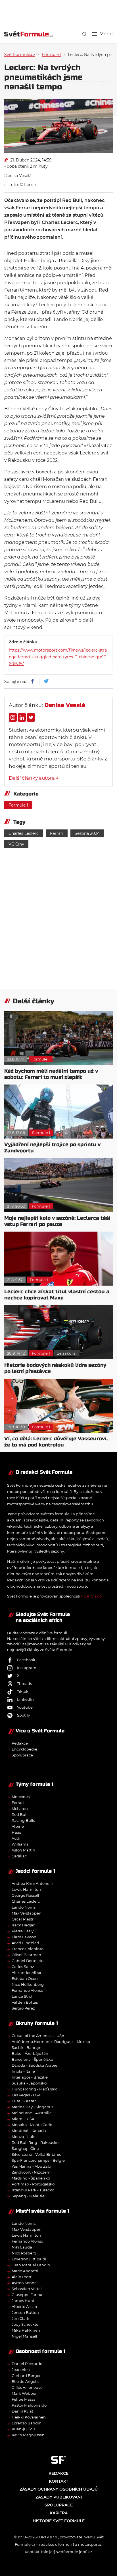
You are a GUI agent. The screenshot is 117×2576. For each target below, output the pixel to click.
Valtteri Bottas (25, 2002)
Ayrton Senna (24, 2283)
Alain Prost (22, 2277)
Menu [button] (106, 34)
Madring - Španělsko (31, 2178)
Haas (16, 1832)
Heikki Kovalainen (29, 2417)
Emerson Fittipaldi (29, 2259)
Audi (16, 1838)
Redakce (20, 1743)
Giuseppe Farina (27, 2295)
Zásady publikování (59, 2497)
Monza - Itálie (24, 2137)
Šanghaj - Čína (25, 2148)
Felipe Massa (24, 2399)
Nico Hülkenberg (28, 1984)
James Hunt (23, 2301)
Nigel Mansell (24, 2336)
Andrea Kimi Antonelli (32, 1883)
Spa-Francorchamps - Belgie (38, 2160)
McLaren (20, 1808)
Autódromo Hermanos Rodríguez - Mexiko (51, 2042)
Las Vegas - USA (26, 2095)
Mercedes (21, 1797)
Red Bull (20, 1814)
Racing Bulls (23, 1820)
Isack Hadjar (23, 1925)
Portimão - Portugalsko (33, 2184)
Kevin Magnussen (28, 2435)
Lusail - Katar (24, 2101)
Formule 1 (52, 55)
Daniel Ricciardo (27, 2364)
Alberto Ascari (24, 2306)
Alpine (18, 1826)
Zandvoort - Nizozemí (32, 2172)
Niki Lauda (22, 2247)
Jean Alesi (21, 2370)
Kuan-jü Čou (23, 2429)
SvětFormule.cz (20, 55)
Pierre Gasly (23, 1931)
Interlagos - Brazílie (30, 2077)
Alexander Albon (27, 1973)
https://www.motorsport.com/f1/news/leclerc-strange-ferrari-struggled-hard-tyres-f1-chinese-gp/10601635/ (58, 657)
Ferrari (57, 833)
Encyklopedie (24, 1749)
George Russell (25, 1895)
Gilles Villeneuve (27, 2387)
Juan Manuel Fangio (31, 2265)
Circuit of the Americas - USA (38, 2036)
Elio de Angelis (25, 2381)
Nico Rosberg (24, 2253)
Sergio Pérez (23, 2008)
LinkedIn (25, 1699)
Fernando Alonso (27, 1990)
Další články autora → (34, 778)
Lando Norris (24, 1907)
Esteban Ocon (25, 1978)
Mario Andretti (25, 2271)
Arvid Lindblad (25, 1943)
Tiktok (23, 1691)
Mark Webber (24, 2393)
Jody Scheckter (26, 2324)
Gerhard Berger (26, 2375)
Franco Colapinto (28, 1949)
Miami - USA (23, 2119)
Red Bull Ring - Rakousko (35, 2142)
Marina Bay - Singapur (32, 2107)
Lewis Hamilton (26, 1889)
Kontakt (58, 2481)
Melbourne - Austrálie (32, 2113)
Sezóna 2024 (87, 833)
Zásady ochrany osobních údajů (59, 2489)
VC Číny (16, 844)
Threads (24, 1683)
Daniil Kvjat (22, 2411)
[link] (84, 34)
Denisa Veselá (18, 176)
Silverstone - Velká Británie (36, 2154)
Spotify (23, 1715)
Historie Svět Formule (59, 2521)
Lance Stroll (23, 1996)
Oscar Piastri (23, 1919)
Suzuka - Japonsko (29, 2083)
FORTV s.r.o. (92, 1596)
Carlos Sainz (23, 1967)
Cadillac (19, 1856)
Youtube (25, 1707)
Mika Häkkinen (26, 2330)
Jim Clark (20, 2318)
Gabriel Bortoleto (28, 1961)
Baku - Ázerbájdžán (30, 2053)
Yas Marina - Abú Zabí (32, 2166)
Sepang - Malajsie (28, 2196)
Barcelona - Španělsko (32, 2059)
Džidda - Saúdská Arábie (35, 2065)
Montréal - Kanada (29, 2131)
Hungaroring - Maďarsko (35, 2089)
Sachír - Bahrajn (27, 2047)
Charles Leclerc (24, 833)
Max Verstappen (27, 1913)
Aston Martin (23, 1850)
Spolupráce (22, 1755)
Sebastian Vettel (27, 2289)
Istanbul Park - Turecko (33, 2190)
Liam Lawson (24, 1937)
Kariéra (59, 2513)
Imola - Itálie (23, 2071)
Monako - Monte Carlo (32, 2125)
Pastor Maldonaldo (29, 2405)
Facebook (26, 1660)
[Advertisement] (61, 11)
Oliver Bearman (26, 1955)
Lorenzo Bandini (27, 2423)
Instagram (27, 1668)
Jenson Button (25, 2312)
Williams (20, 1844)
